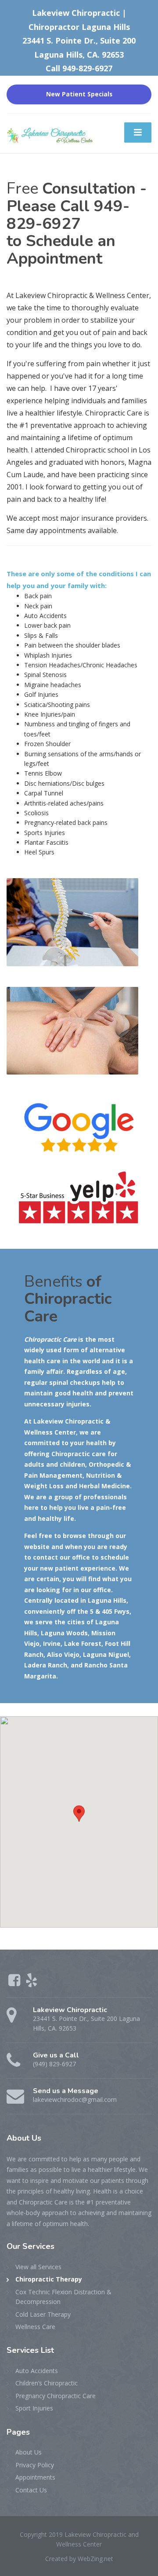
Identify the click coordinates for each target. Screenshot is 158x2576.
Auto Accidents (37, 2371)
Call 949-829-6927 (79, 68)
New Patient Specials (79, 94)
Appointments (35, 2477)
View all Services (38, 2267)
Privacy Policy (35, 2465)
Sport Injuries (34, 2408)
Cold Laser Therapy (43, 2314)
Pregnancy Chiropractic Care (56, 2396)
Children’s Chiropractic (47, 2383)
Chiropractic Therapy (49, 2279)
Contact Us (31, 2490)
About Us (29, 2452)
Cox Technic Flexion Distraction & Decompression (63, 2297)
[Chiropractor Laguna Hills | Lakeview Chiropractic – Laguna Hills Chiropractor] (50, 133)
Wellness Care (35, 2327)
